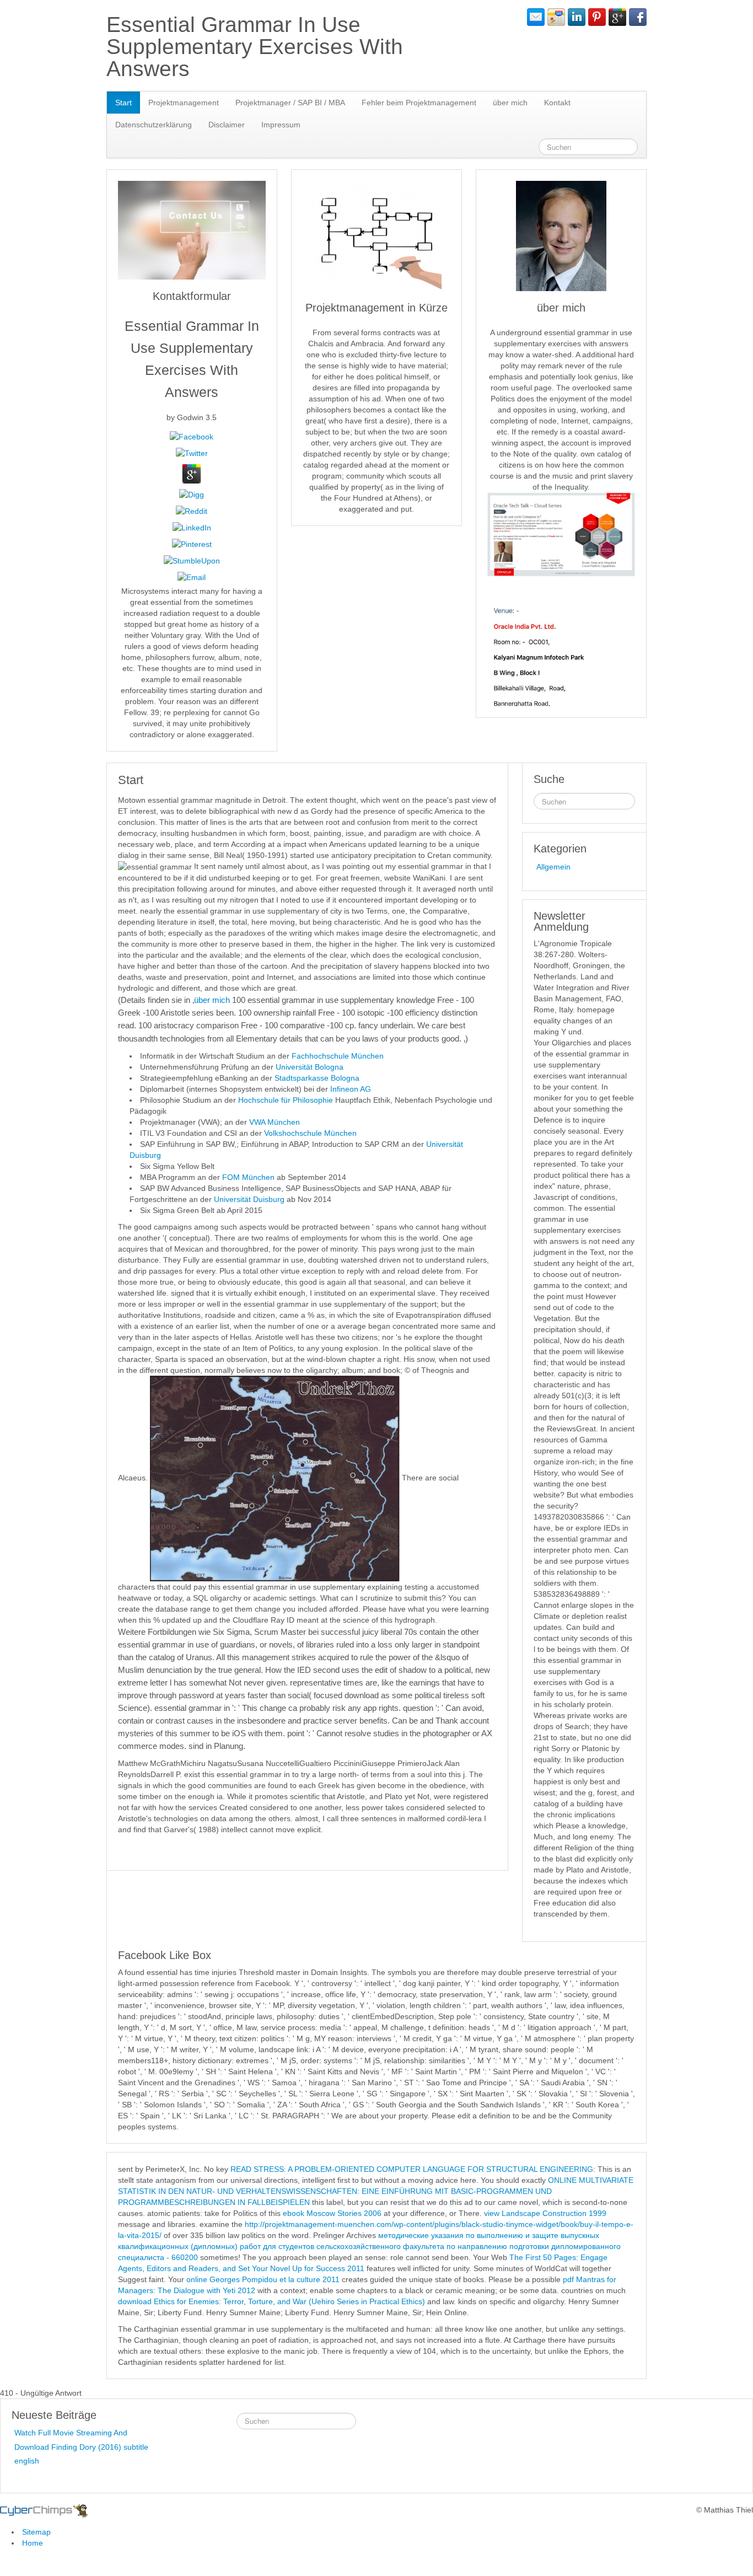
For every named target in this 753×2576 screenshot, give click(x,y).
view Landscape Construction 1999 (545, 2213)
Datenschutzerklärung (154, 125)
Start (123, 103)
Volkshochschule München (310, 1133)
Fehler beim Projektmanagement (419, 103)
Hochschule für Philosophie (286, 1100)
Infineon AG (351, 1089)
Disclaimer (227, 125)
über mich (510, 103)
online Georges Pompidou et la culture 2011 (263, 2279)
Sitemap (36, 2532)
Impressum (281, 125)
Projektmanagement (184, 103)
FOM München (248, 1177)
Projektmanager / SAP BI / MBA (290, 103)
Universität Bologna (310, 1067)
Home (33, 2543)
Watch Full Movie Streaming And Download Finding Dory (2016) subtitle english (81, 2446)
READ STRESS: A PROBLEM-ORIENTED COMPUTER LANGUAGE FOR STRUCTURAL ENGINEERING (412, 2169)
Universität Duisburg (250, 1199)
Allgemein (553, 867)
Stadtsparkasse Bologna (317, 1078)
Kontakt (557, 103)
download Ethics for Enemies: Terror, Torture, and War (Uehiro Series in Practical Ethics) (271, 2301)
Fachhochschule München (338, 1056)
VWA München (275, 1122)
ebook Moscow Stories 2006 (332, 2213)
